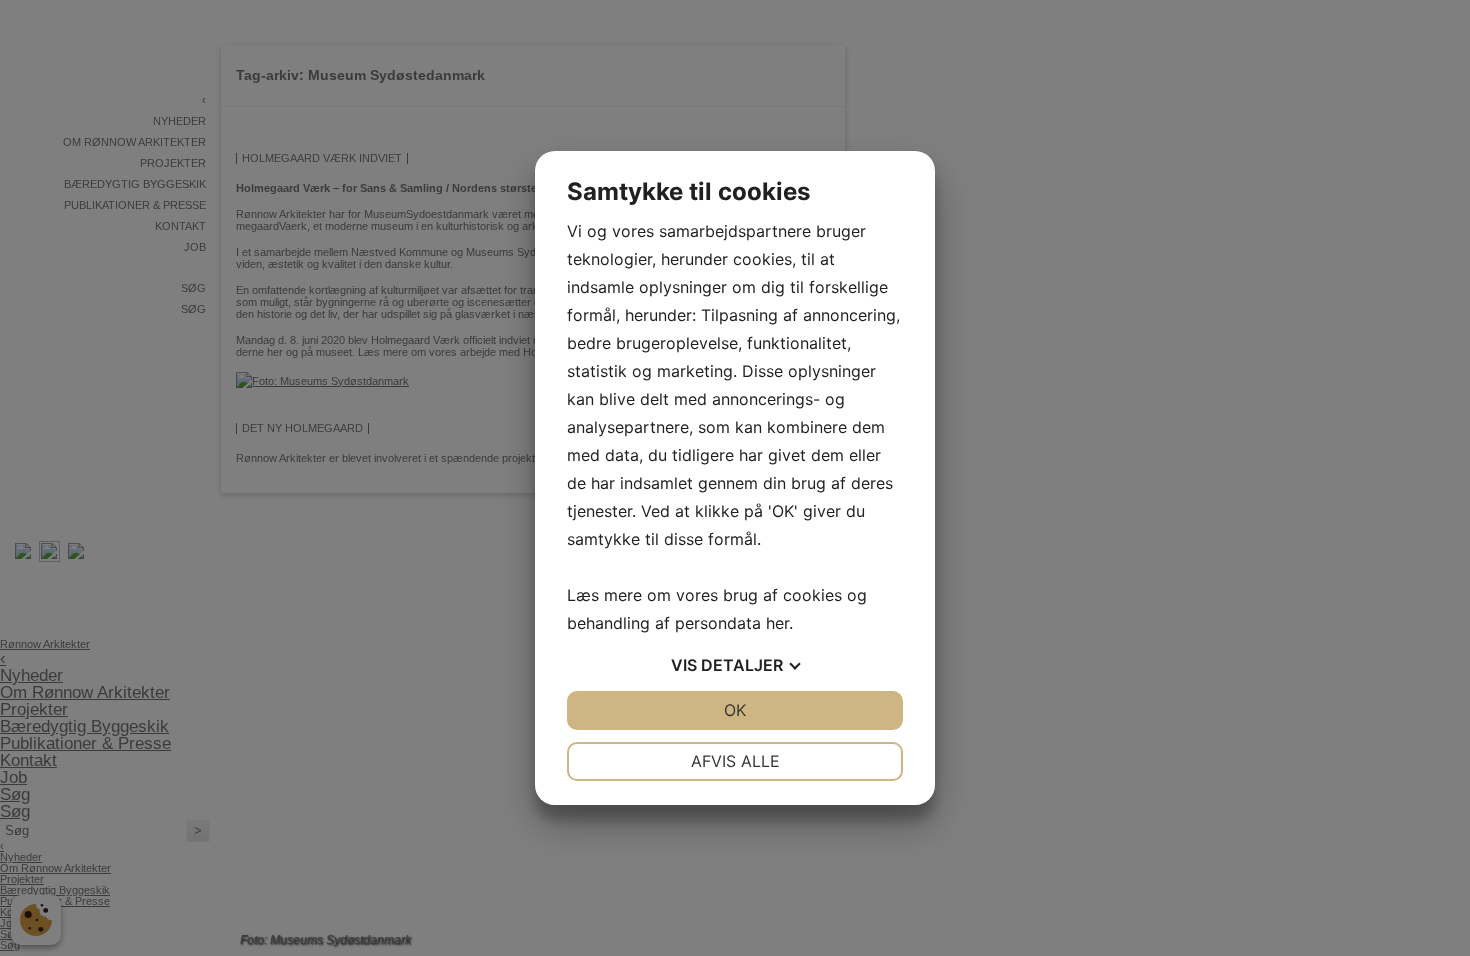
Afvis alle (735, 761)
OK (735, 710)
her (777, 623)
